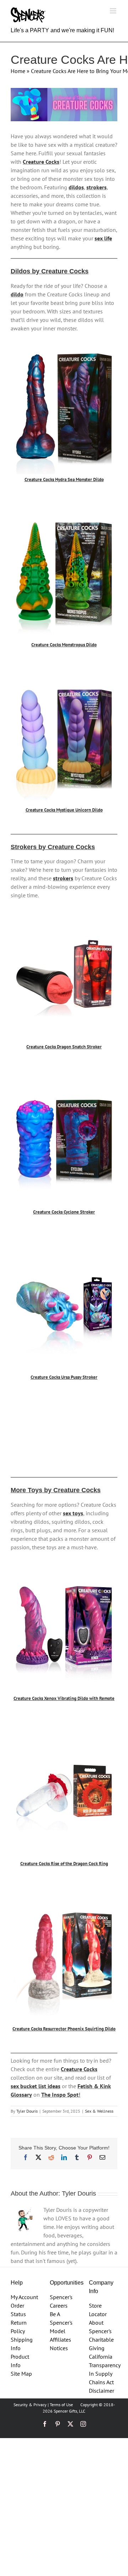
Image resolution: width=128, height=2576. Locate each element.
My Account (24, 2297)
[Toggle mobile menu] (114, 11)
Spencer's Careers (61, 2301)
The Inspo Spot (60, 2095)
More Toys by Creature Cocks (56, 1490)
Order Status (18, 2310)
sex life (103, 238)
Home (18, 71)
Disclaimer (102, 2391)
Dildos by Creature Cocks (50, 271)
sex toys (73, 1513)
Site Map (21, 2374)
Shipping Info (22, 2344)
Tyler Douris (27, 2111)
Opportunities (67, 2283)
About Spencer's (100, 2327)
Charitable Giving (101, 2344)
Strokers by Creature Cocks (53, 847)
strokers (97, 187)
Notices (59, 2348)
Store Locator (98, 2310)
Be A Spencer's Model (61, 2323)
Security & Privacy (30, 2405)
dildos (76, 187)
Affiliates (60, 2340)
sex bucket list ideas (36, 2086)
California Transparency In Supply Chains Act (103, 2369)
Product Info (20, 2361)
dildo (17, 294)
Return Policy (19, 2327)
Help (17, 2283)
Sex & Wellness (99, 2111)
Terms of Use (61, 2405)
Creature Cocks (41, 162)
